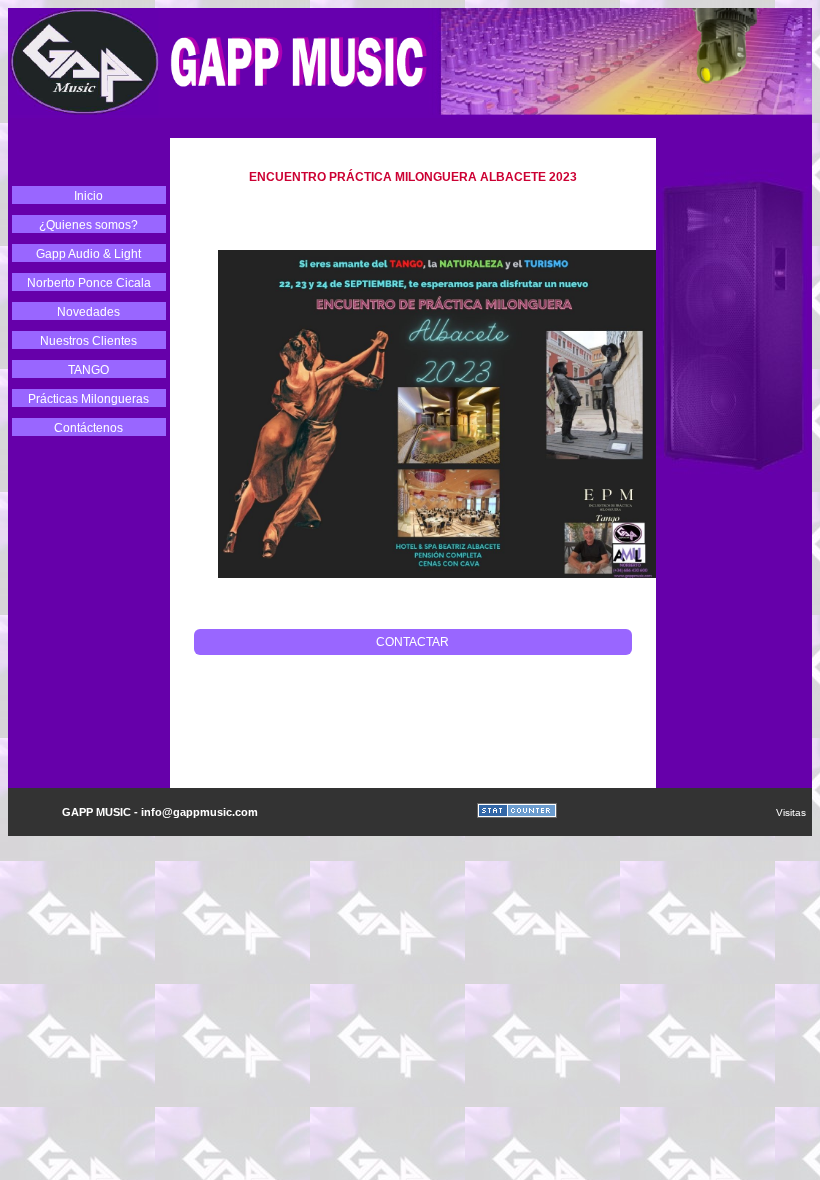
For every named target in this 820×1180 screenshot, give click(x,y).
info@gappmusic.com (199, 812)
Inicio (88, 196)
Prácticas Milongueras (88, 399)
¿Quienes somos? (88, 225)
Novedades (88, 312)
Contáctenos (88, 428)
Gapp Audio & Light (88, 254)
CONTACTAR (412, 642)
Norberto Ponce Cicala (89, 283)
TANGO (88, 370)
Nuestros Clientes (88, 341)
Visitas (794, 812)
